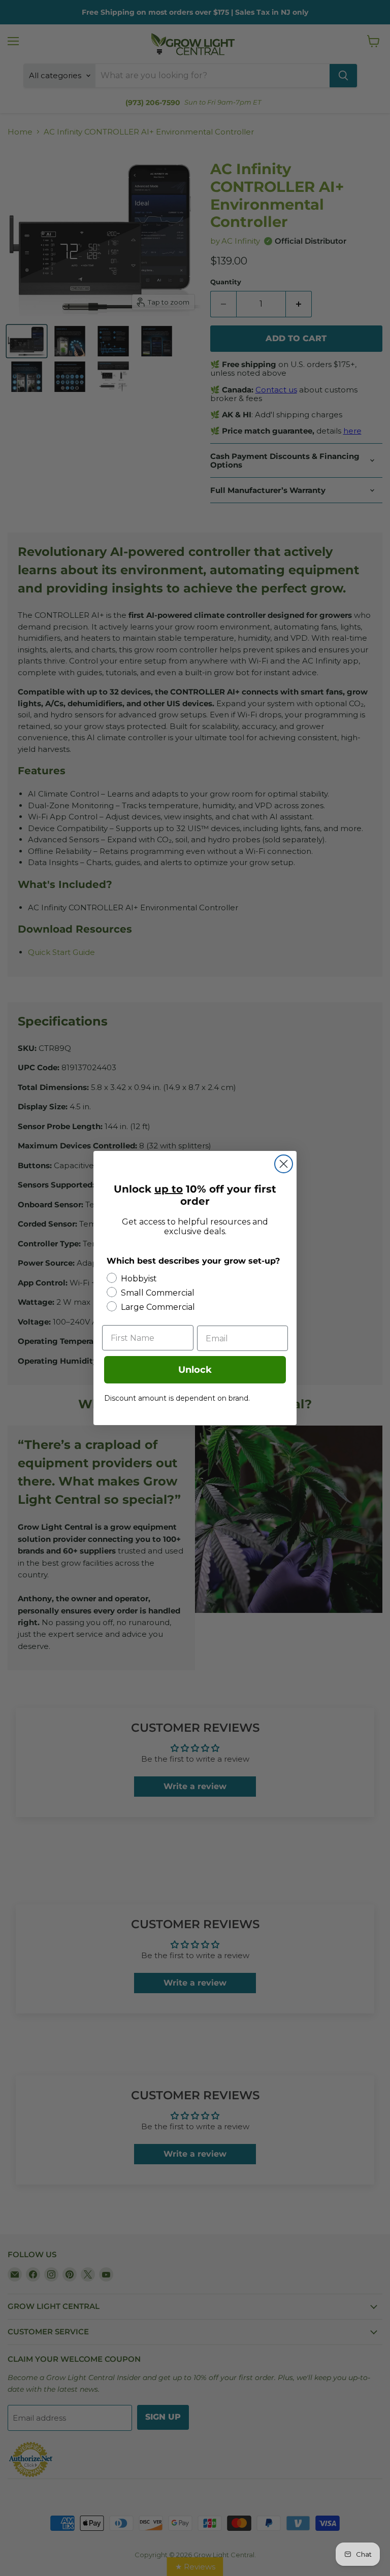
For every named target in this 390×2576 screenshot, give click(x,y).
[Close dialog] (284, 1164)
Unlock (195, 1370)
